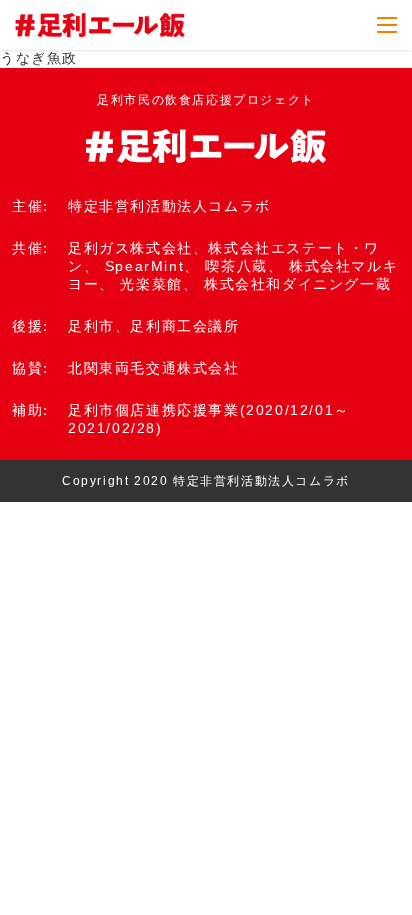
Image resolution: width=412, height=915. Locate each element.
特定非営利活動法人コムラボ (169, 206)
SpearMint (144, 266)
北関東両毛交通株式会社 (154, 368)
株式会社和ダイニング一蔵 (297, 284)
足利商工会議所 (184, 326)
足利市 (91, 326)
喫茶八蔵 (236, 266)
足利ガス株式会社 (130, 248)
